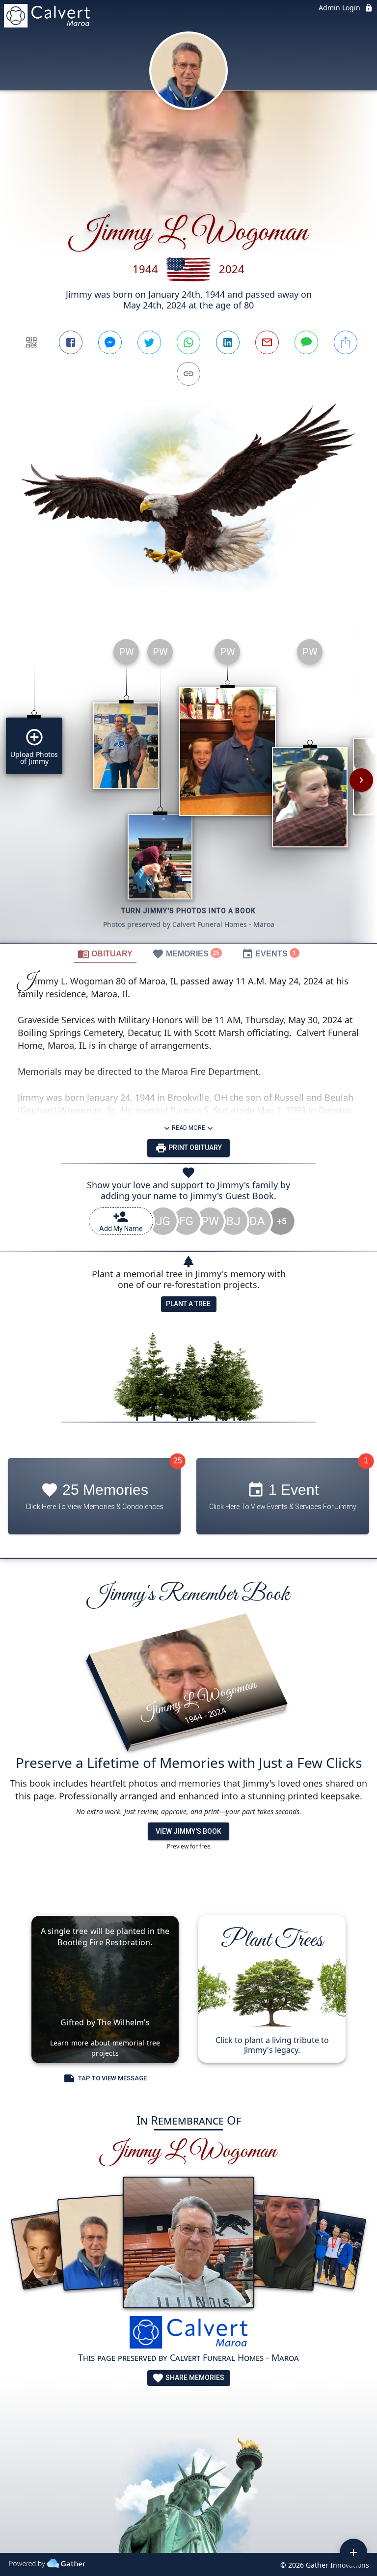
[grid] (188, 787)
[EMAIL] (267, 342)
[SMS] (306, 342)
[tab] (105, 953)
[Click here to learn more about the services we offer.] (188, 2334)
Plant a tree (188, 1304)
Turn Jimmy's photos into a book (188, 911)
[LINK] (188, 374)
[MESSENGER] (110, 342)
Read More (188, 1128)
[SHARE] (346, 342)
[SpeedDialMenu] (353, 2552)
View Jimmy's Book (188, 1831)
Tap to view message (112, 2078)
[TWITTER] (149, 342)
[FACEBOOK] (71, 342)
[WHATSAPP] (188, 342)
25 (178, 1461)
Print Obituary (194, 1148)
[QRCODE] (31, 342)
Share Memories (194, 2378)
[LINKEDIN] (228, 342)
